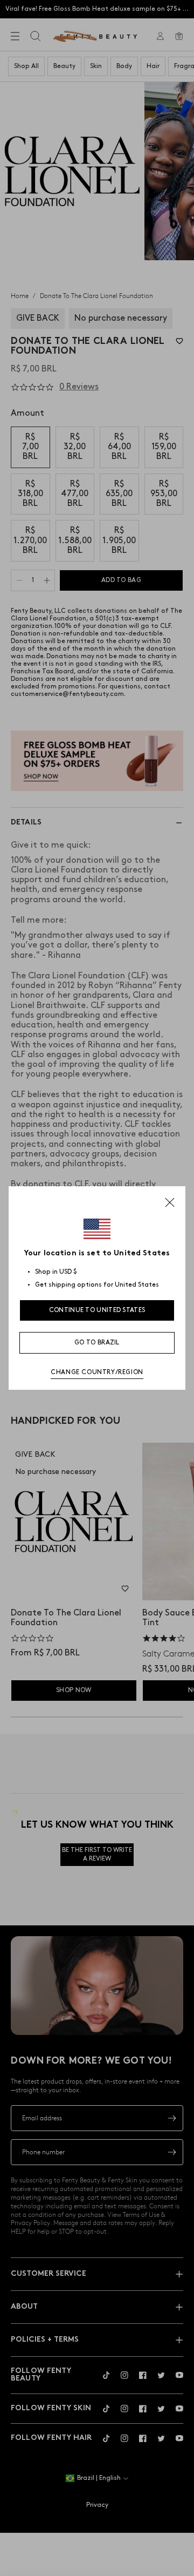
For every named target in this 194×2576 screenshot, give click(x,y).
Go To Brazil (97, 1343)
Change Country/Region (97, 1372)
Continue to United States (97, 1310)
